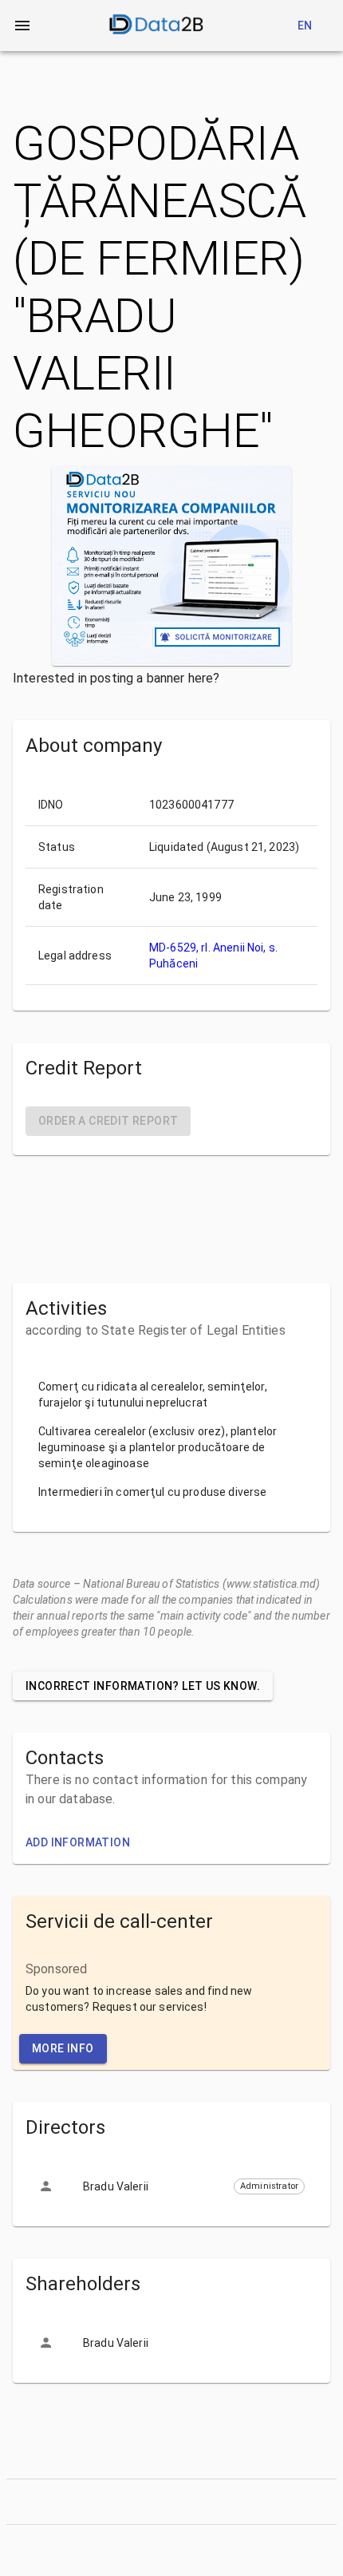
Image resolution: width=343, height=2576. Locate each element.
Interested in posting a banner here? (116, 678)
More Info (63, 2048)
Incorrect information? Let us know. (143, 1686)
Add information (78, 1842)
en (305, 26)
